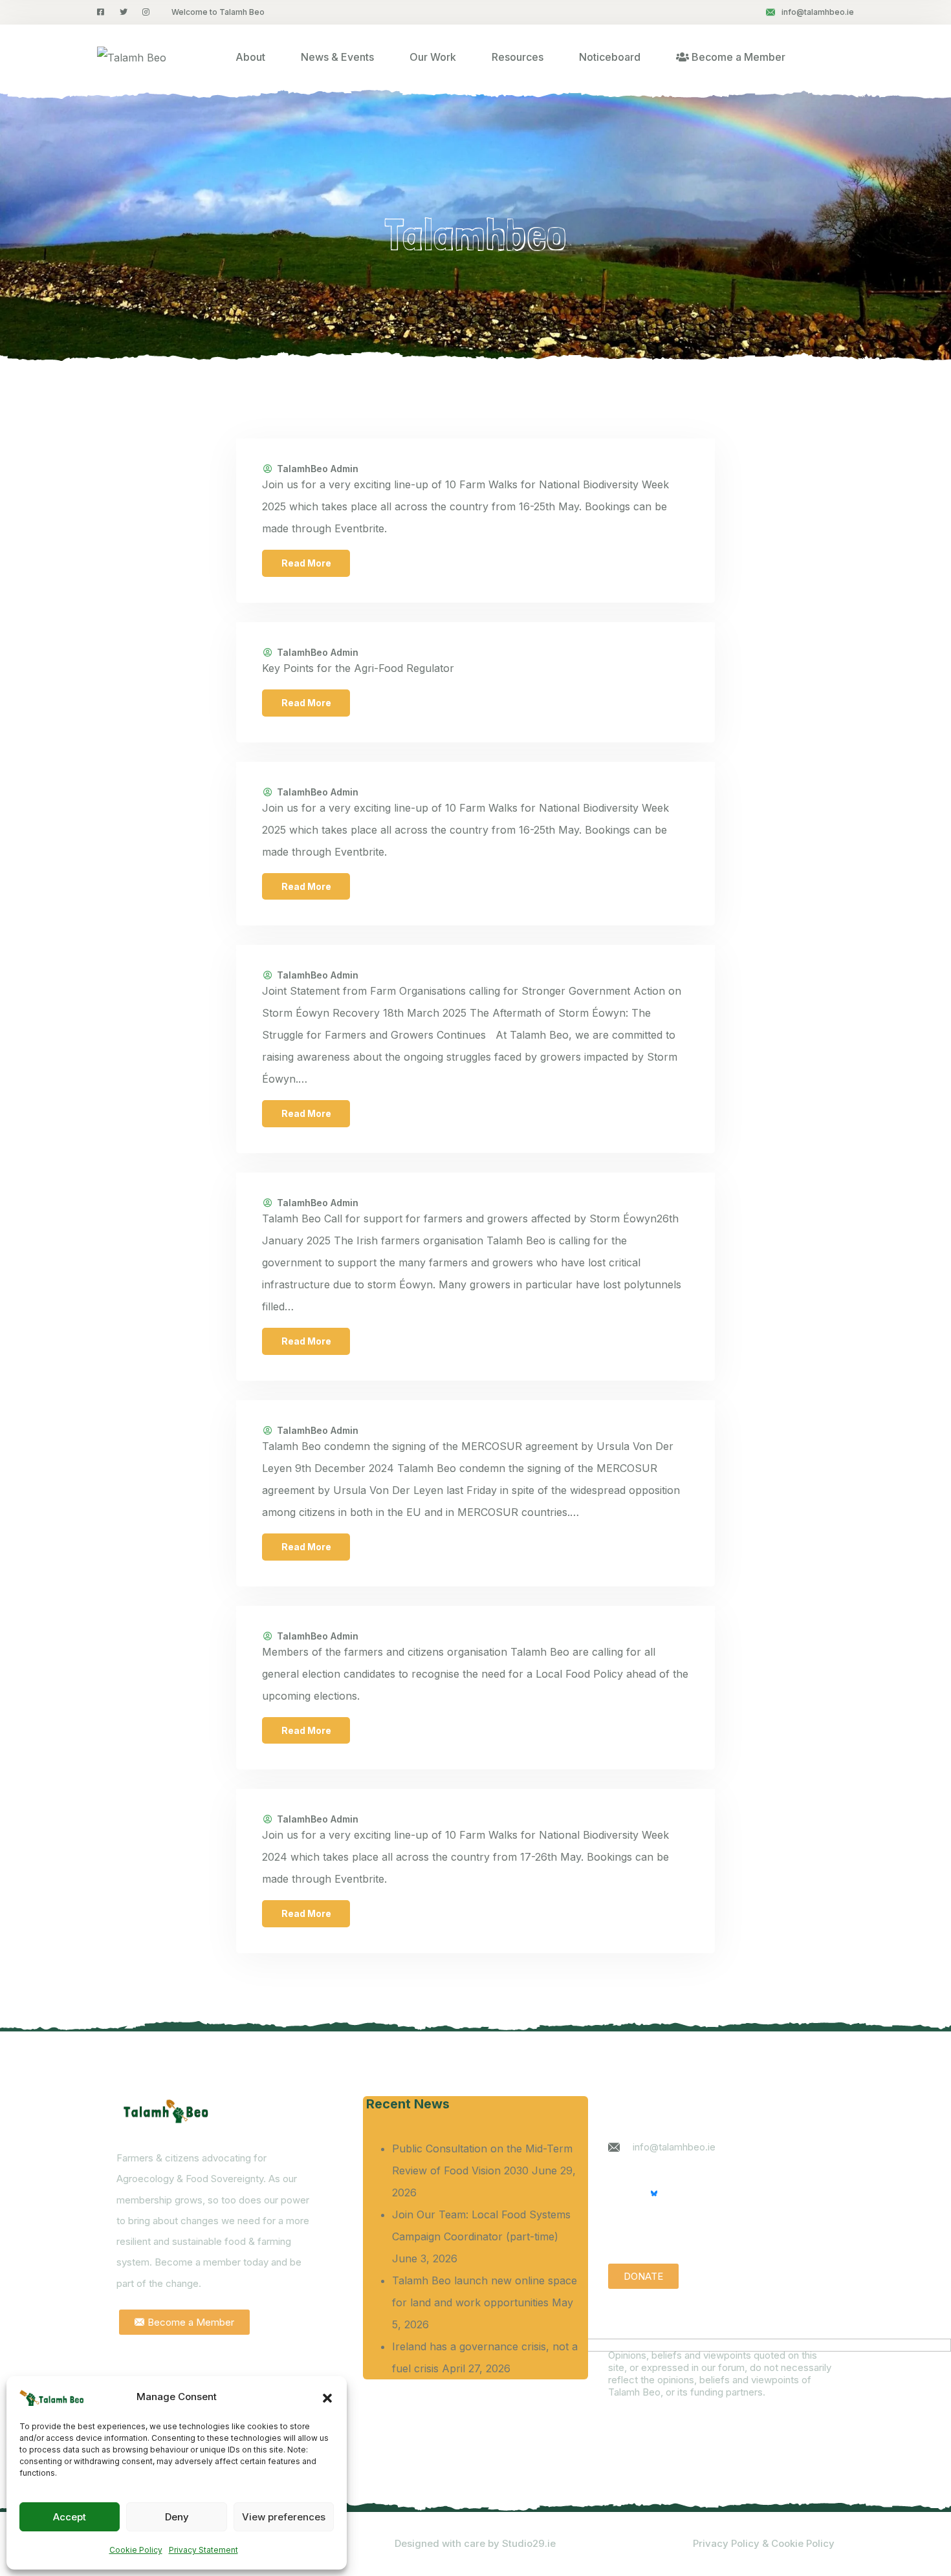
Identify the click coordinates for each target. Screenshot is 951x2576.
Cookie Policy (136, 2550)
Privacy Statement (203, 2550)
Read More (306, 563)
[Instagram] (688, 2193)
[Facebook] (723, 2193)
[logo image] (132, 57)
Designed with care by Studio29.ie (475, 2543)
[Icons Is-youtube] (620, 2193)
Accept (70, 2517)
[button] (327, 2397)
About (250, 57)
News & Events (337, 57)
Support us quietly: (662, 2232)
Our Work (433, 57)
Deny (177, 2517)
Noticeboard (610, 57)
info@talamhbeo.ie (818, 12)
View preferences (284, 2517)
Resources (518, 57)
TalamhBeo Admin (318, 469)
